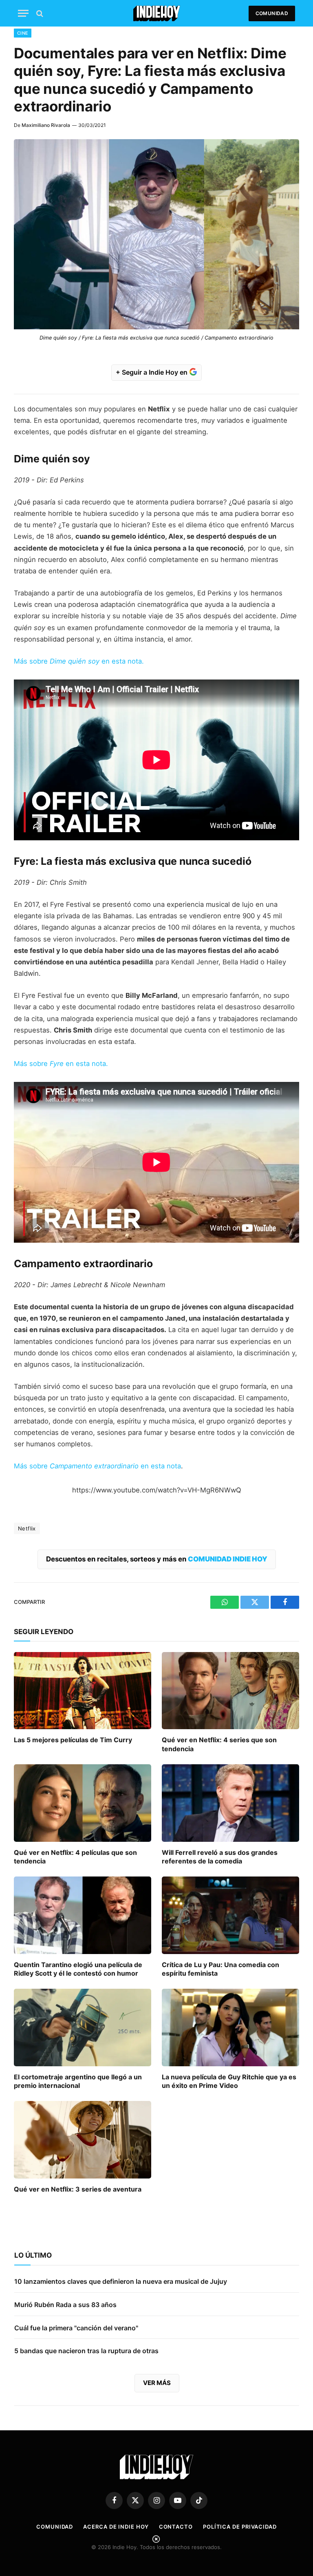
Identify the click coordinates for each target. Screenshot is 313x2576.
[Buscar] (39, 13)
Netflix (27, 1528)
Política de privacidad (240, 2527)
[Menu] (23, 13)
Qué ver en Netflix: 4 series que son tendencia (219, 1744)
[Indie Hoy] (157, 13)
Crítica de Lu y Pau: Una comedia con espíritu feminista (220, 1969)
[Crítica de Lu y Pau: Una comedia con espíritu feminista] (230, 1915)
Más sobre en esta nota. (79, 661)
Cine (23, 33)
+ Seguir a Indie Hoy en (152, 372)
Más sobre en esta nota (97, 1466)
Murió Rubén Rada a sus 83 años (65, 2305)
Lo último (33, 2255)
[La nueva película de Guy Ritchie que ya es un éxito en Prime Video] (230, 2027)
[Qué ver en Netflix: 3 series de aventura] (83, 2140)
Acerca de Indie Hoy (116, 2527)
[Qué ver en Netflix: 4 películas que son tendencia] (83, 1803)
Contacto (176, 2527)
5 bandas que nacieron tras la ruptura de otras (86, 2351)
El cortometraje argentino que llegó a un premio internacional (78, 2081)
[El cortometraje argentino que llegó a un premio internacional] (83, 2027)
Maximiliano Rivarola (46, 125)
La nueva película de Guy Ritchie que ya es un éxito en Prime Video (229, 2081)
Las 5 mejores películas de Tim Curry (73, 1740)
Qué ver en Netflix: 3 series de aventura (78, 2189)
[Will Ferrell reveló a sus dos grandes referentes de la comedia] (230, 1803)
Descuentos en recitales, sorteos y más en (157, 1559)
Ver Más (157, 2383)
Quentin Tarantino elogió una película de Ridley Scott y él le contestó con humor (78, 1969)
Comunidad (272, 13)
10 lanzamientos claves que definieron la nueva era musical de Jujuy (121, 2281)
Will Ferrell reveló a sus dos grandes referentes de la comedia (220, 1857)
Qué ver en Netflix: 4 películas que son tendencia (75, 1857)
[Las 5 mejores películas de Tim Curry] (83, 1691)
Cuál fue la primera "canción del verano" (76, 2328)
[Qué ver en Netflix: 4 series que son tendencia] (230, 1691)
